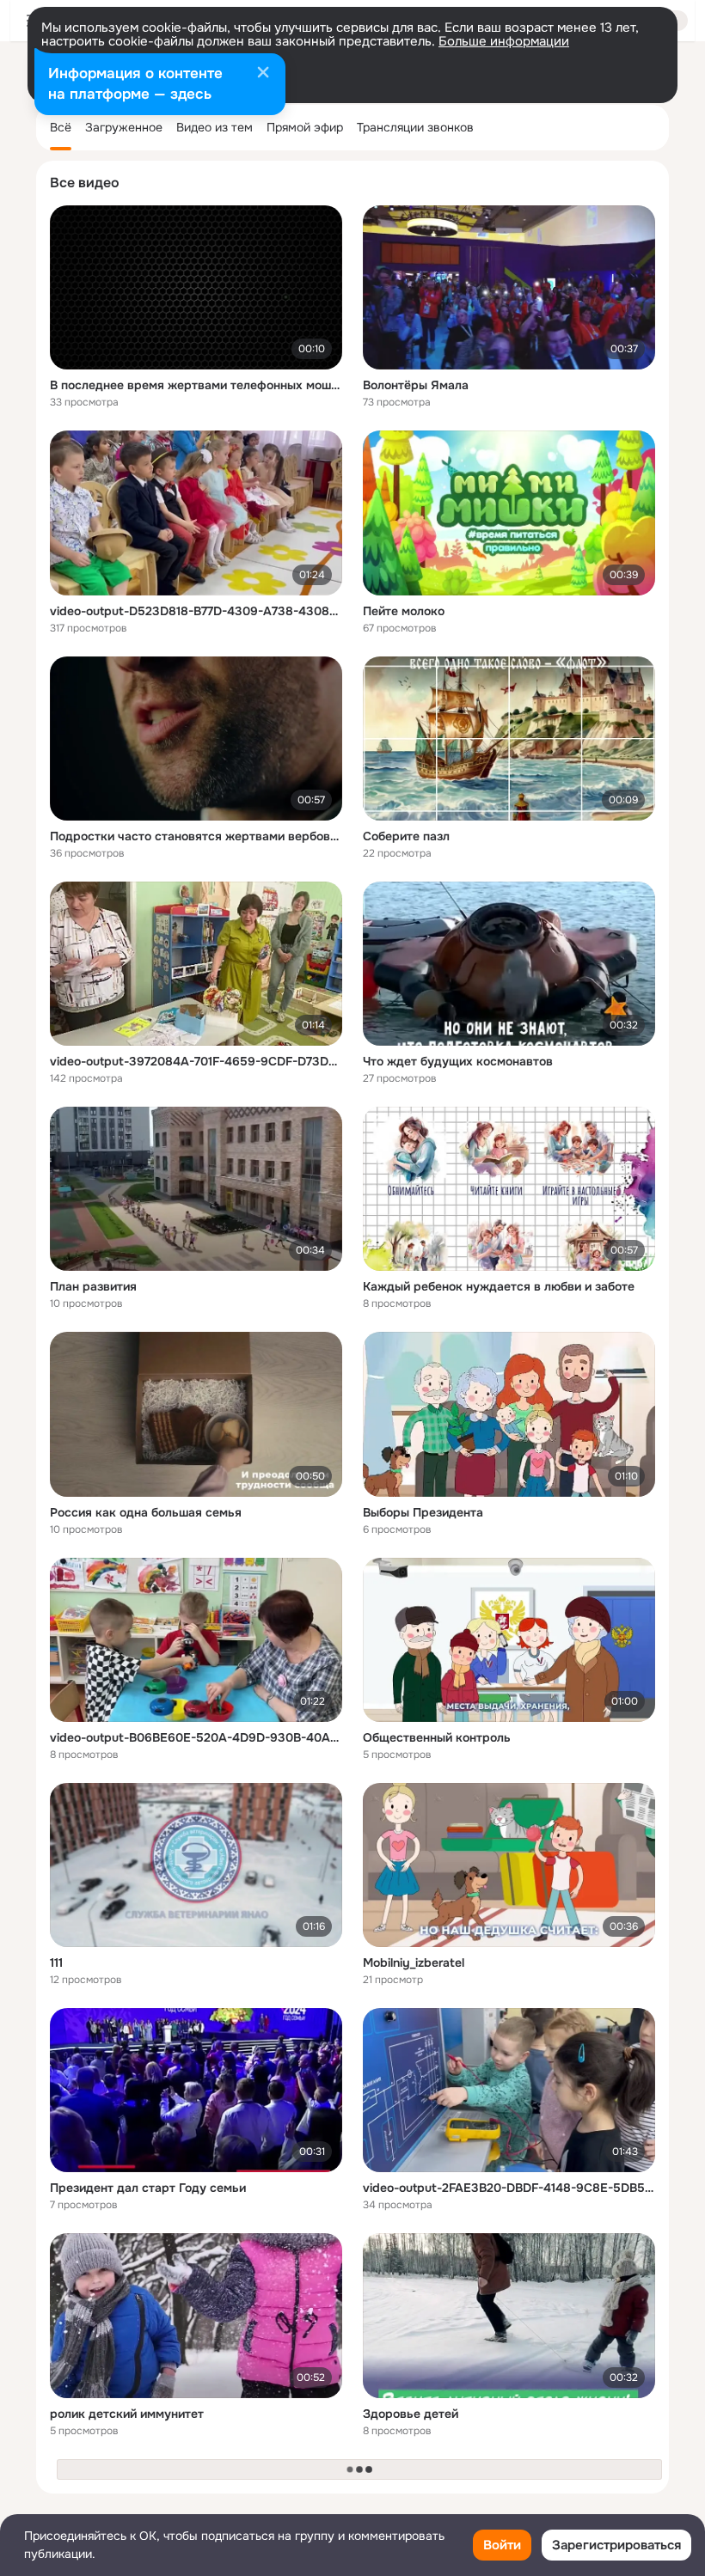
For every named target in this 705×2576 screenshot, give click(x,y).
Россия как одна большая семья (146, 1512)
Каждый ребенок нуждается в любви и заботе (499, 1286)
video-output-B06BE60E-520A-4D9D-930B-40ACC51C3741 (196, 1737)
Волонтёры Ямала (416, 385)
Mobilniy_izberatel (414, 1963)
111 (56, 1963)
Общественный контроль (437, 1737)
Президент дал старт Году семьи (148, 2188)
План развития (93, 1286)
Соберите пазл (406, 836)
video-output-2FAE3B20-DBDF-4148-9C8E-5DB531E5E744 (509, 2188)
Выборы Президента (423, 1512)
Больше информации (504, 41)
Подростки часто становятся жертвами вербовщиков (196, 836)
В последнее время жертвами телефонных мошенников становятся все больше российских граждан (196, 385)
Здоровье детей (411, 2414)
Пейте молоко (404, 611)
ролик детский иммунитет (127, 2414)
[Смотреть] (196, 287)
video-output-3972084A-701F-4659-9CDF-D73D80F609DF (196, 1061)
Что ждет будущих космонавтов (458, 1061)
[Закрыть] (263, 74)
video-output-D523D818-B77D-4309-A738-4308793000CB (196, 611)
